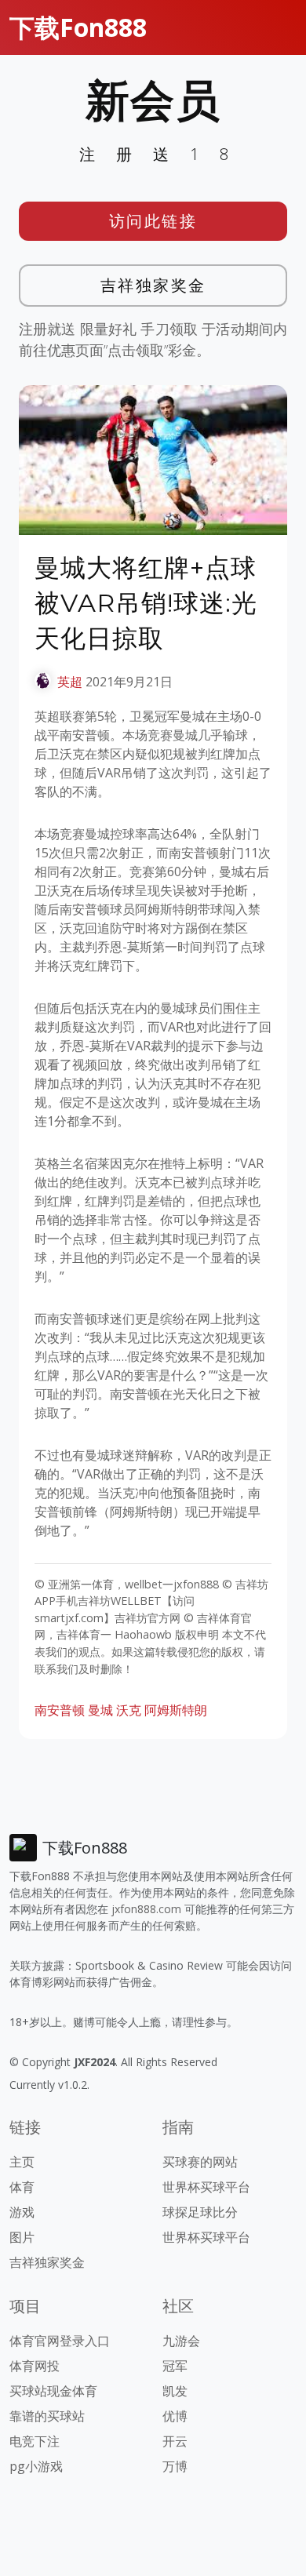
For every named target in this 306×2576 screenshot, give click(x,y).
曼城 (100, 1710)
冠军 (175, 2366)
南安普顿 (60, 1710)
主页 (22, 2162)
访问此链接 (153, 221)
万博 (175, 2466)
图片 (22, 2237)
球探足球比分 (200, 2212)
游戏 (22, 2212)
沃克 (129, 1710)
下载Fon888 (78, 27)
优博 (175, 2416)
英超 (70, 682)
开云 (175, 2441)
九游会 (181, 2341)
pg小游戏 (36, 2466)
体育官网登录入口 (60, 2341)
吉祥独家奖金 (153, 285)
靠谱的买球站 (47, 2416)
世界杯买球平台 (206, 2187)
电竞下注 (35, 2441)
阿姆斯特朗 (176, 1710)
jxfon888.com (146, 1909)
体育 (22, 2187)
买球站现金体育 (53, 2391)
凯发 (175, 2391)
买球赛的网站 (200, 2162)
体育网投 (35, 2366)
